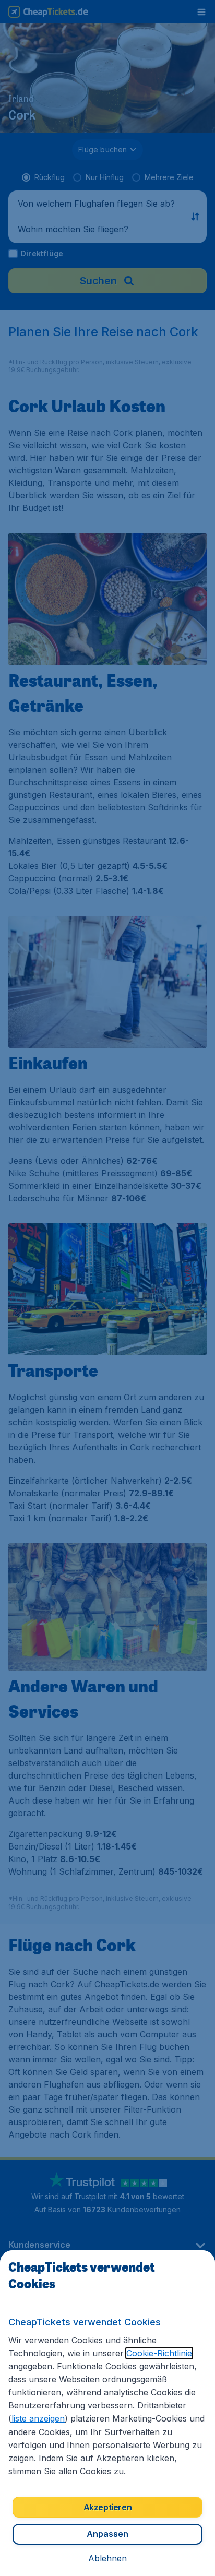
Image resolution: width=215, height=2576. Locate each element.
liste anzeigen (38, 2418)
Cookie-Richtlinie (159, 2353)
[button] (107, 2558)
